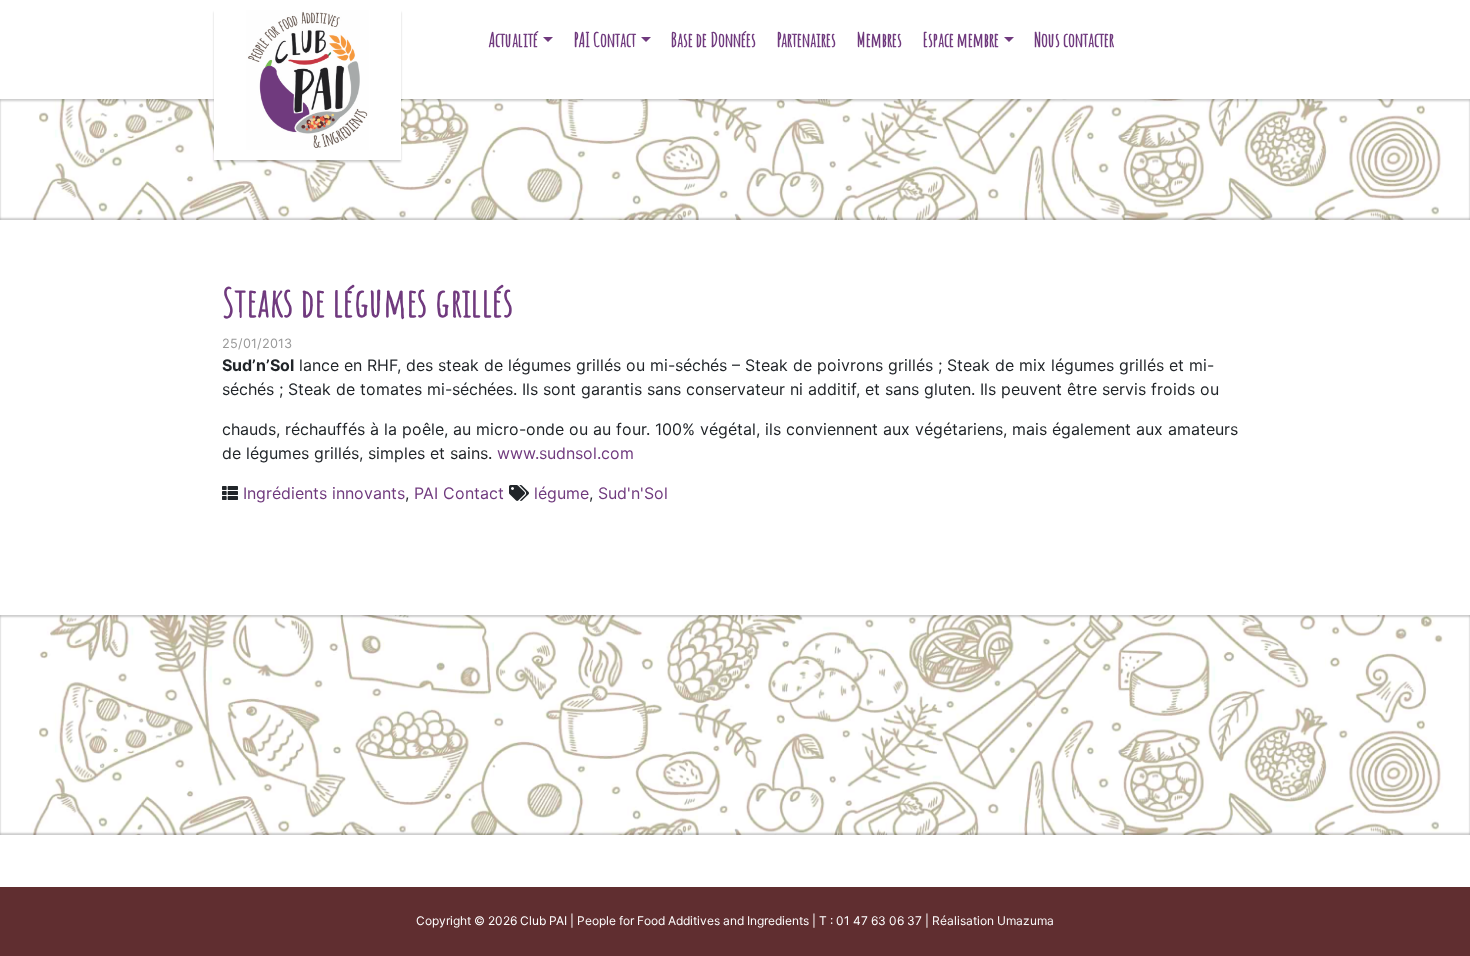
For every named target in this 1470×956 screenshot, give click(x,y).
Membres (879, 39)
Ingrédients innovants (324, 493)
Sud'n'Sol (633, 493)
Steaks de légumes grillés (367, 301)
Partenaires (806, 39)
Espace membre (961, 39)
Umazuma (1025, 920)
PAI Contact (605, 39)
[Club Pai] (307, 77)
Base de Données (713, 39)
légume (561, 493)
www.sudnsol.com (565, 453)
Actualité (513, 39)
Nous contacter (1074, 39)
